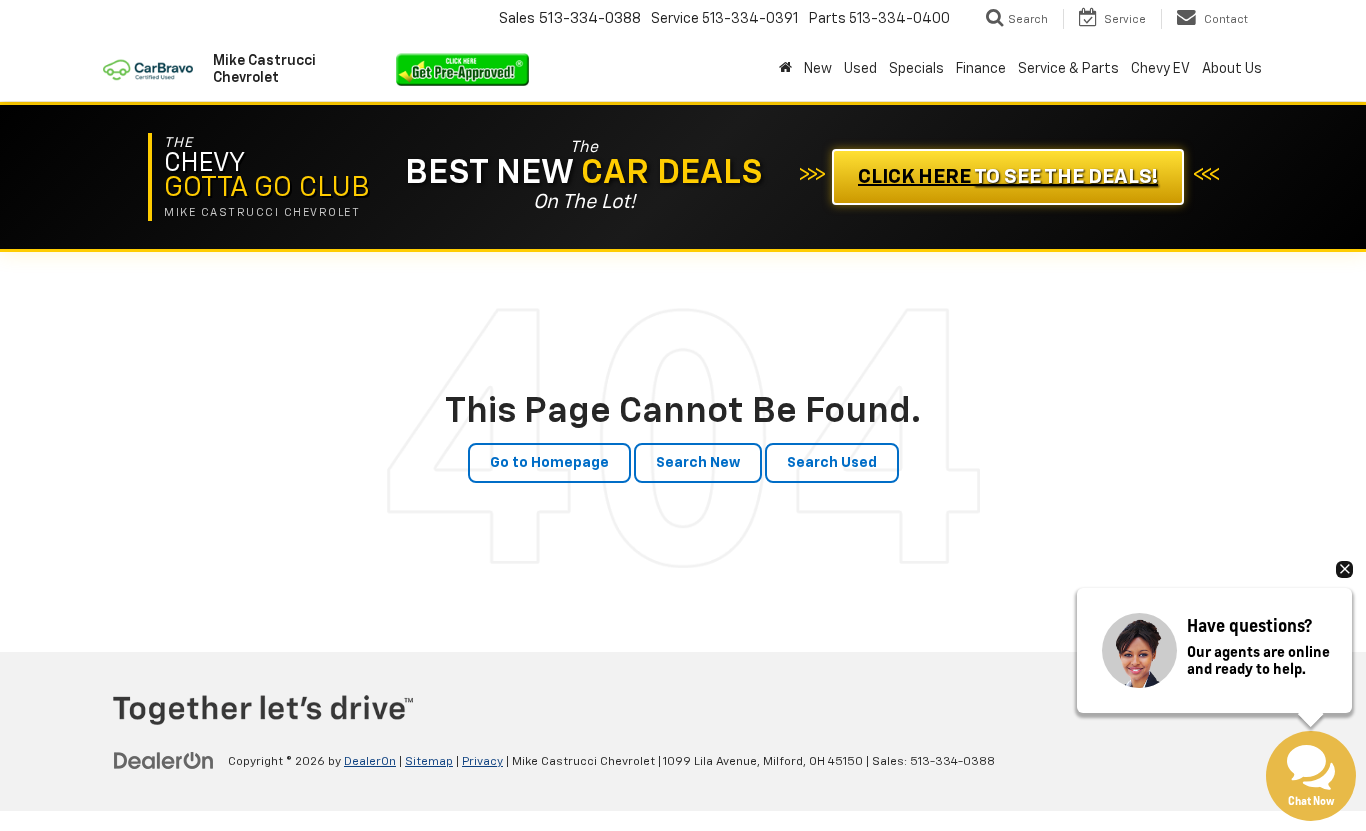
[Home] (785, 69)
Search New (698, 463)
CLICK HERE (1008, 177)
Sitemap (429, 762)
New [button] (818, 69)
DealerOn (370, 762)
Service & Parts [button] (1068, 69)
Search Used (832, 463)
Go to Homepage (549, 463)
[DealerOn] (164, 761)
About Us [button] (1232, 69)
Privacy (482, 762)
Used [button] (860, 69)
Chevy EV (1160, 69)
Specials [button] (916, 69)
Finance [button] (981, 69)
